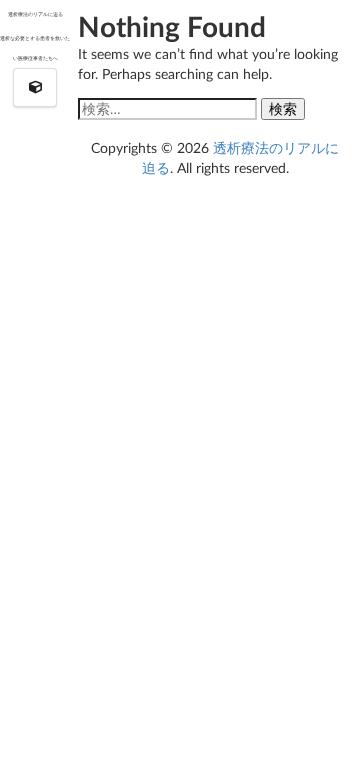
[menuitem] (35, 87)
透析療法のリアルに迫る (35, 14)
